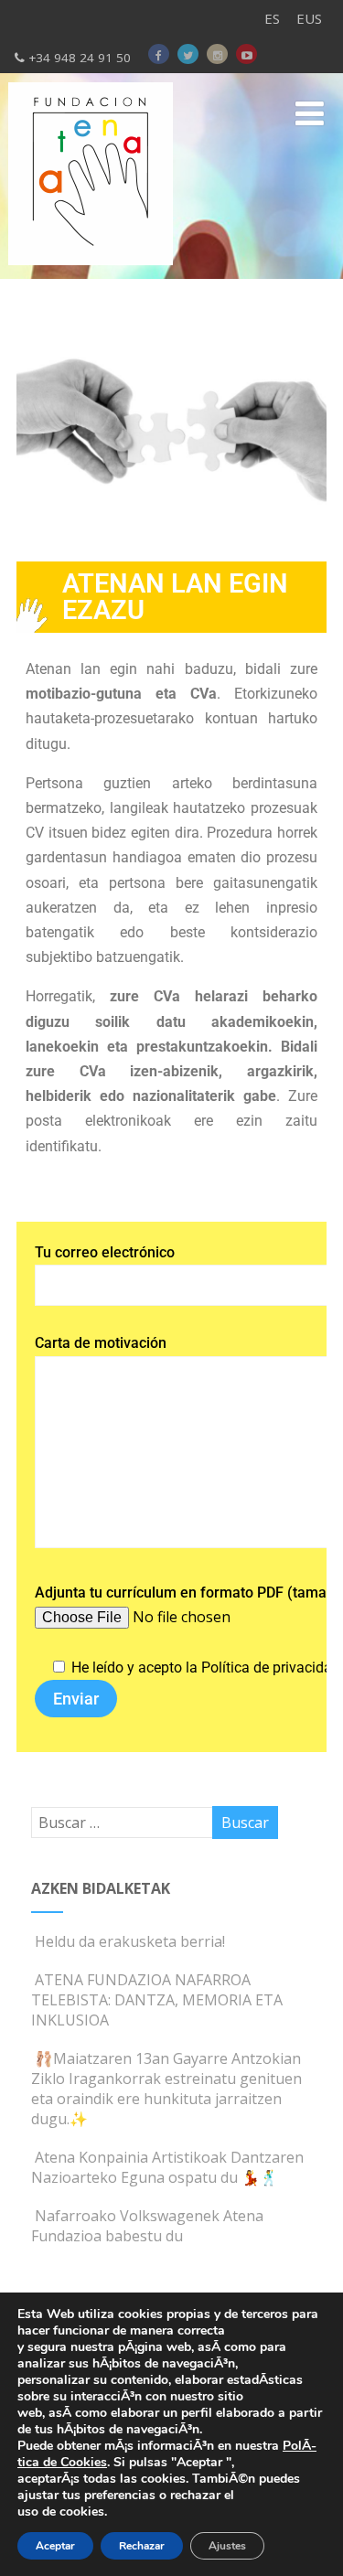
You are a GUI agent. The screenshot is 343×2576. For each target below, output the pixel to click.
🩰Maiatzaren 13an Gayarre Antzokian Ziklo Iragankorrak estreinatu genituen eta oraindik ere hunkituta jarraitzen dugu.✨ (166, 2089)
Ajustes (227, 2546)
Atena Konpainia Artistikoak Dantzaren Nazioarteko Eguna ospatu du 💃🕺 (167, 2167)
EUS (309, 18)
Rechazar (142, 2546)
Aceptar (55, 2546)
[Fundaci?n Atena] (91, 269)
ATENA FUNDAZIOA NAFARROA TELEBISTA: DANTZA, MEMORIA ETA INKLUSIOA (157, 2000)
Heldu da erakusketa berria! (130, 1941)
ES (272, 18)
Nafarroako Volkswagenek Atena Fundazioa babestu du (147, 2226)
